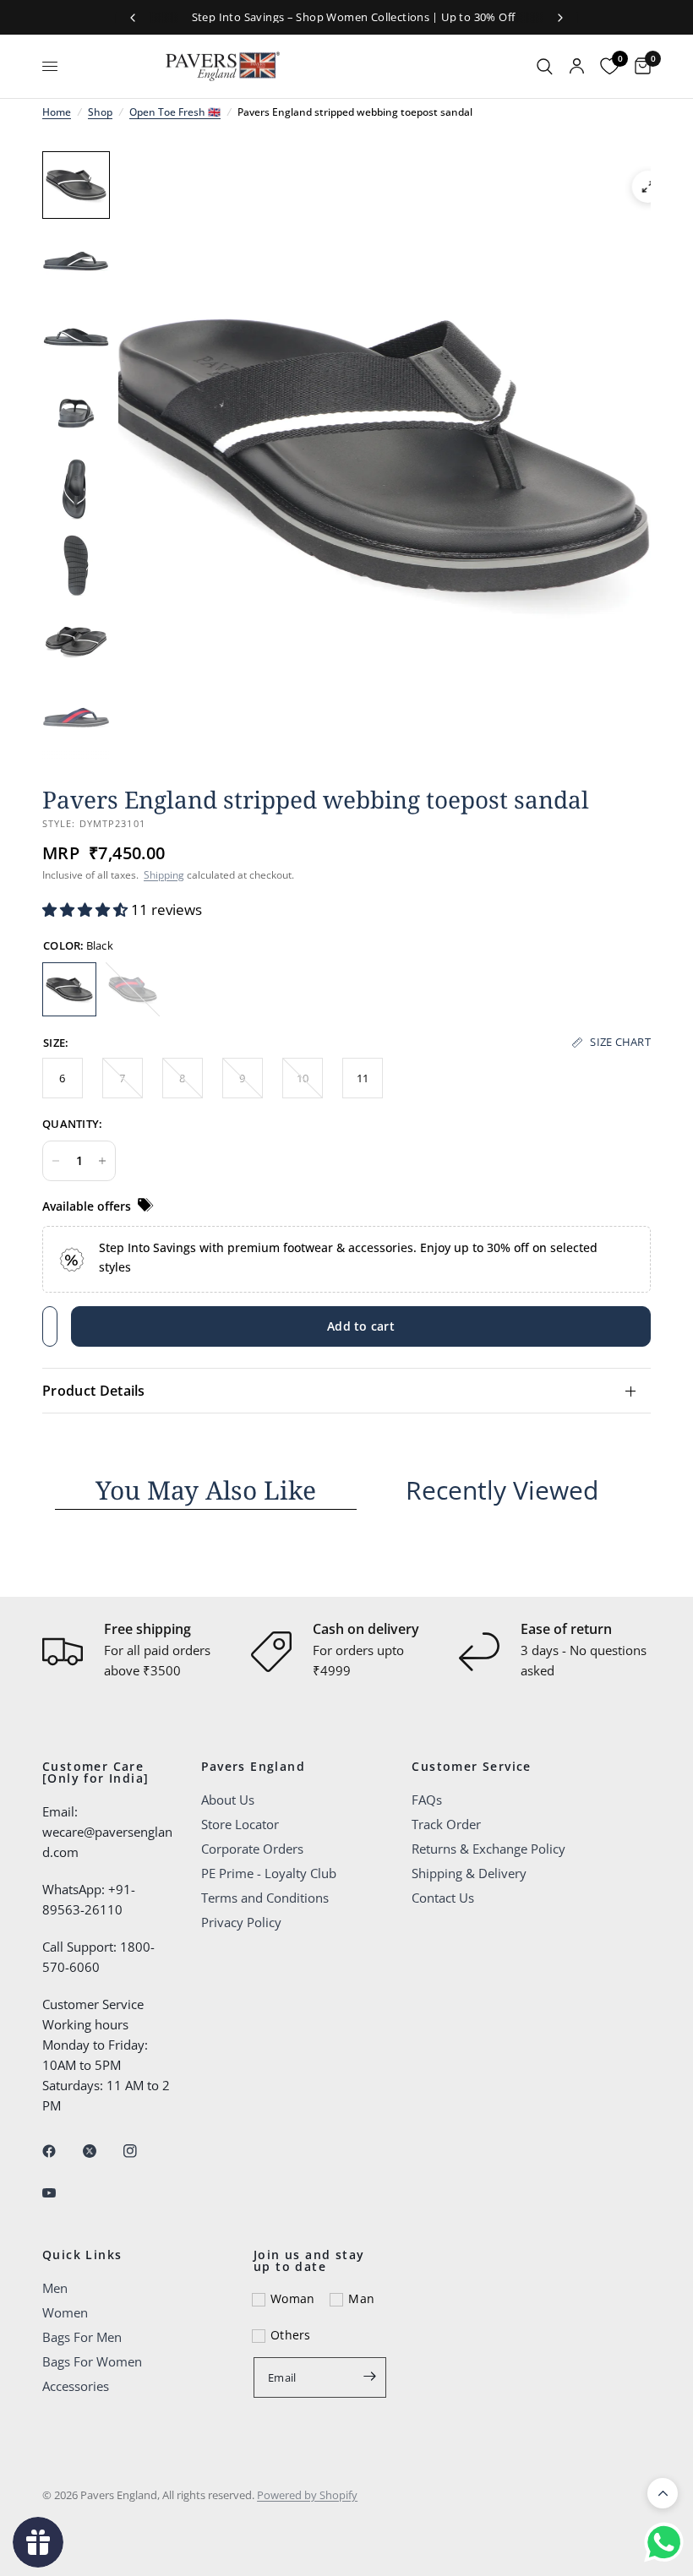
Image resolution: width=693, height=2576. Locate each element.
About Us (228, 1800)
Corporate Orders (252, 1849)
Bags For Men (82, 2337)
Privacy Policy (241, 1922)
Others (291, 2335)
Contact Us (443, 1898)
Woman (292, 2298)
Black (69, 989)
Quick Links (82, 2255)
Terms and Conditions (265, 1898)
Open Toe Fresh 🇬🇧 (175, 112)
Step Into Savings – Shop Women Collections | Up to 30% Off (347, 17)
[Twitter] (101, 2151)
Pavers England (254, 1767)
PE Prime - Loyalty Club (269, 1873)
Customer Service (471, 1767)
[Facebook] (61, 2151)
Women (65, 2312)
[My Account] (577, 66)
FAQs (427, 1800)
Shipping (164, 875)
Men (55, 2288)
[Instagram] (142, 2151)
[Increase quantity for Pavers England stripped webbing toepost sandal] (102, 1161)
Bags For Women (92, 2361)
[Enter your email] (369, 2376)
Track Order (446, 1824)
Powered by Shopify (307, 2495)
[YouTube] (61, 2192)
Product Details (94, 1391)
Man (361, 2298)
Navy (133, 989)
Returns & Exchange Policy (488, 1849)
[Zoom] (648, 187)
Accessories (76, 2386)
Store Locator (240, 1824)
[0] (638, 66)
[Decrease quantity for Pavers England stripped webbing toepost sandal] (56, 1161)
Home (57, 112)
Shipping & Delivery (469, 1873)
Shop (100, 112)
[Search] (545, 66)
